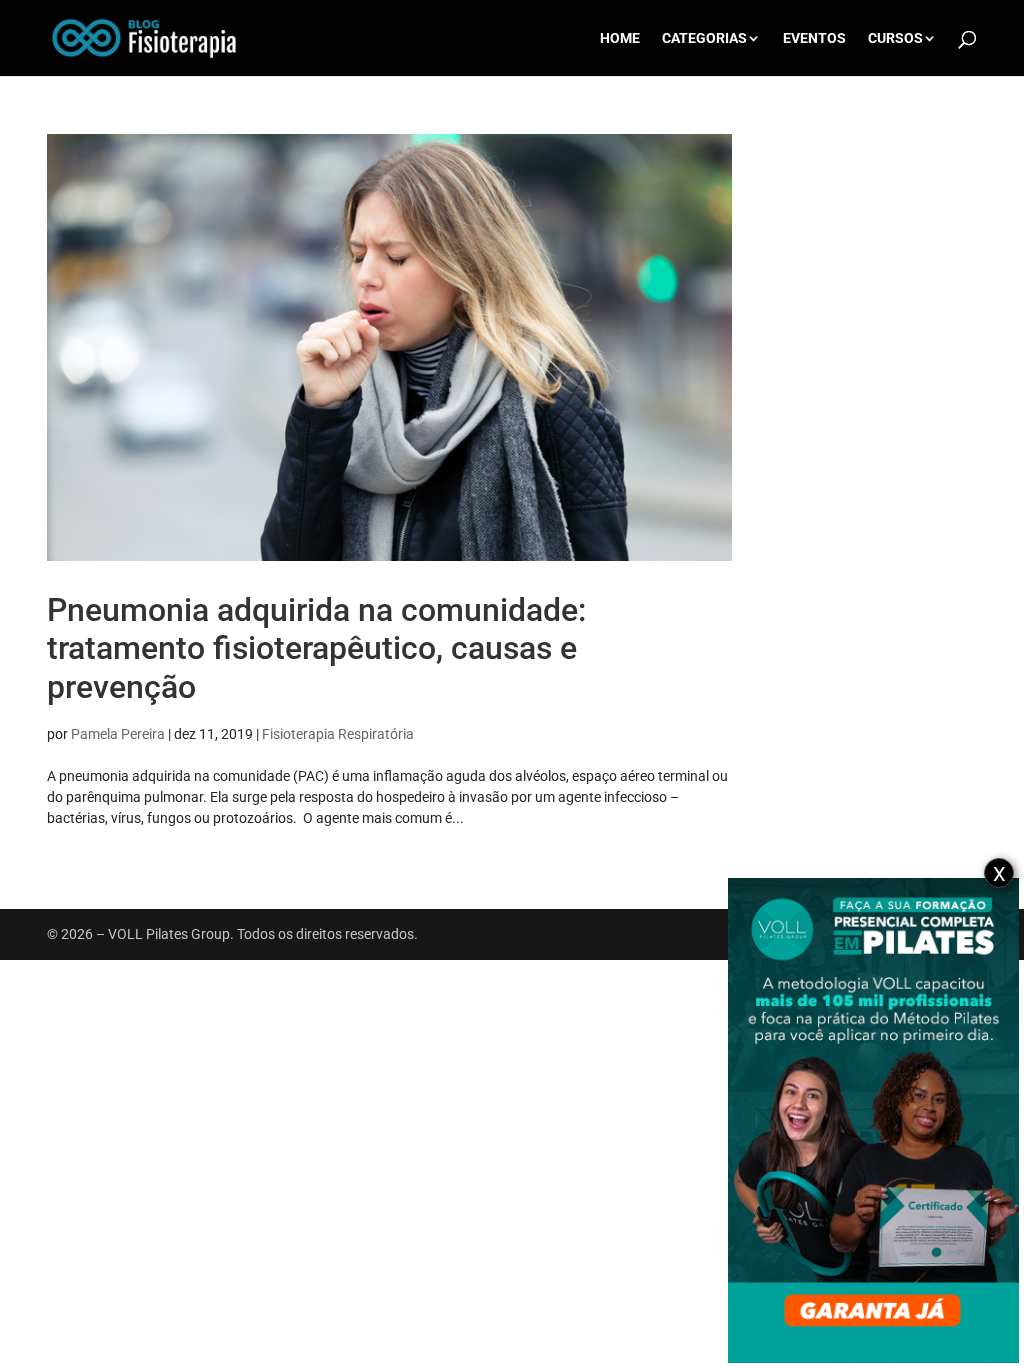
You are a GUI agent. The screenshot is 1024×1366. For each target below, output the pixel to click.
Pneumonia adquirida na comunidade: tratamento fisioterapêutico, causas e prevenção (316, 648)
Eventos (814, 38)
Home (620, 38)
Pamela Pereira (118, 734)
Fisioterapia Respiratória (338, 734)
